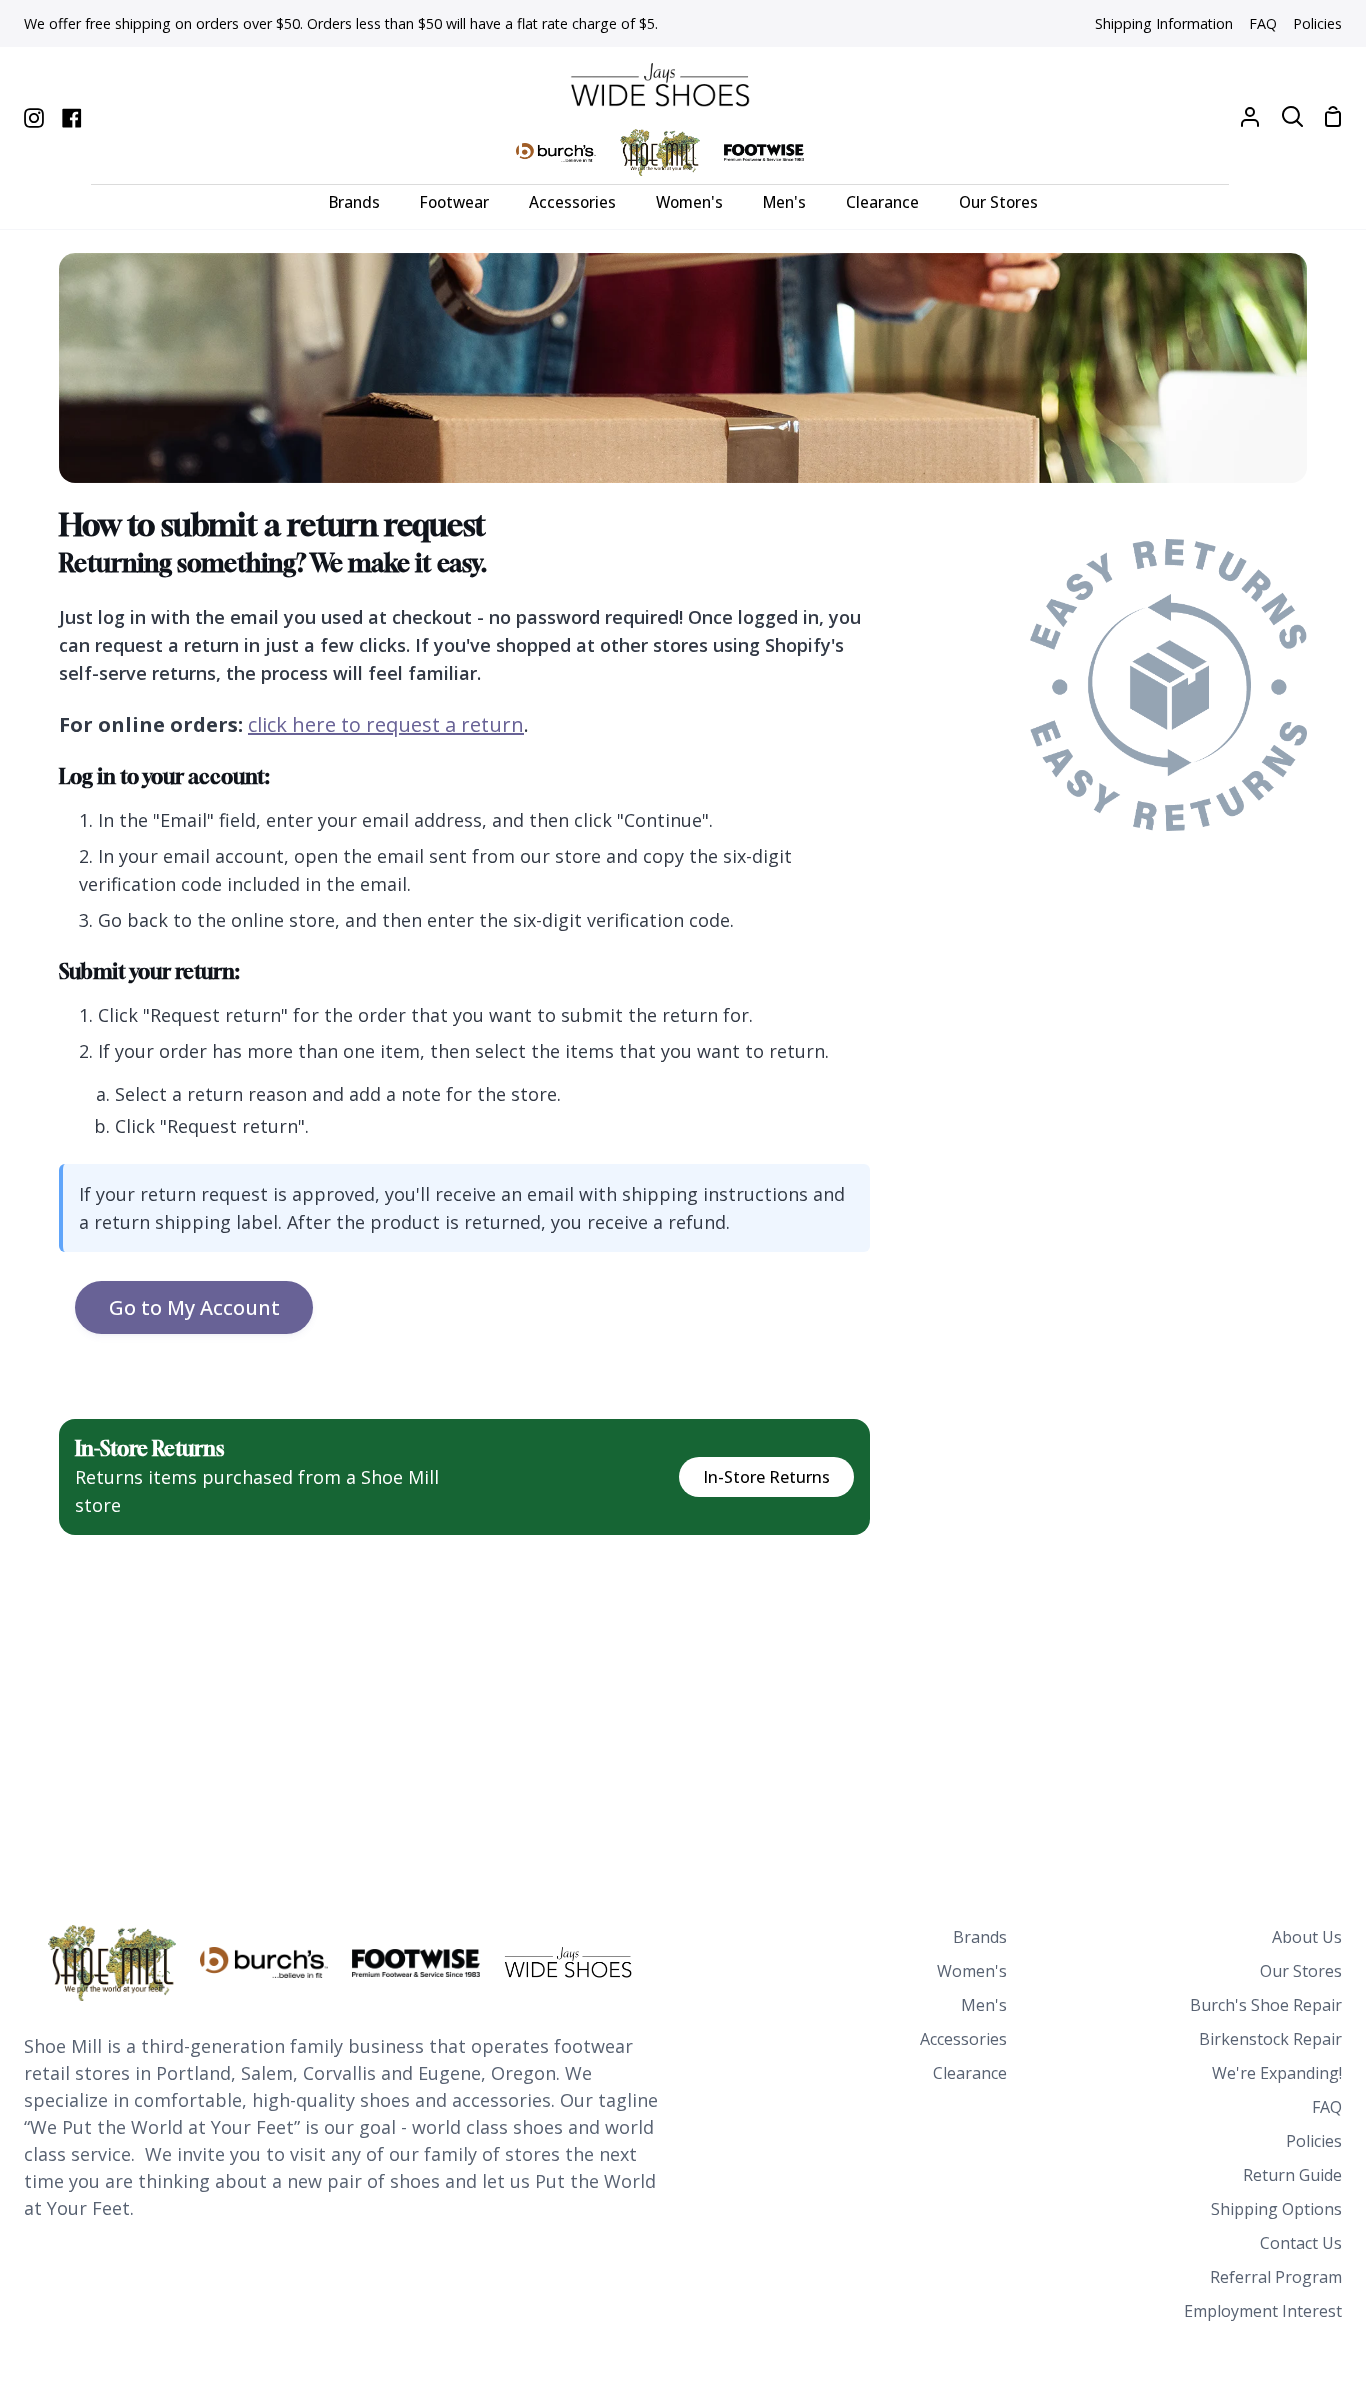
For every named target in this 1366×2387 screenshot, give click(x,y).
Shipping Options (1276, 2209)
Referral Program (1276, 2277)
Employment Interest (1263, 2311)
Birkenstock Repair (1270, 2039)
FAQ (1327, 2107)
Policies (1314, 2141)
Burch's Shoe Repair (1266, 2005)
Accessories (963, 2039)
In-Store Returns (766, 1477)
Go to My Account (194, 1307)
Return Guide (1292, 2175)
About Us (1307, 1937)
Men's (984, 2005)
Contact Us (1301, 2243)
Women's (972, 1971)
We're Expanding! (1277, 2073)
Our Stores (1301, 1971)
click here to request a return (386, 724)
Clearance (970, 2073)
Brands (980, 1937)
